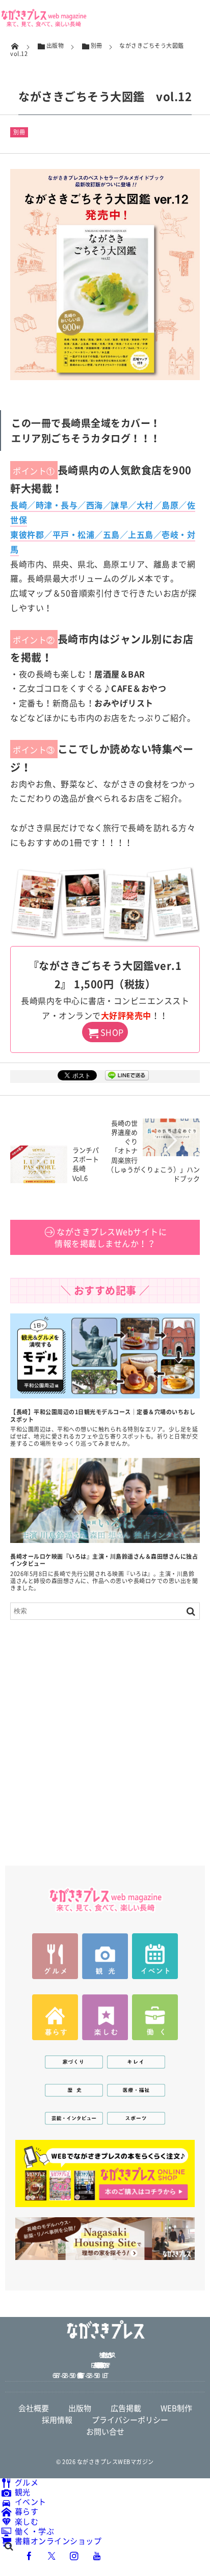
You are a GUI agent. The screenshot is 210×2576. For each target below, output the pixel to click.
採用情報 (57, 2420)
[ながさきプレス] (44, 24)
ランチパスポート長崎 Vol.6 (86, 1164)
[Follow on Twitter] (52, 2555)
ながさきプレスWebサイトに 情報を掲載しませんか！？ (111, 1237)
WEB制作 (176, 2408)
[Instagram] (74, 2555)
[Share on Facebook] (30, 2555)
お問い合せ (105, 2431)
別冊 (19, 132)
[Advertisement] (105, 1737)
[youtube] (97, 2555)
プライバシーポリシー (130, 2420)
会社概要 (34, 2408)
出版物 (80, 2408)
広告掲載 (126, 2408)
